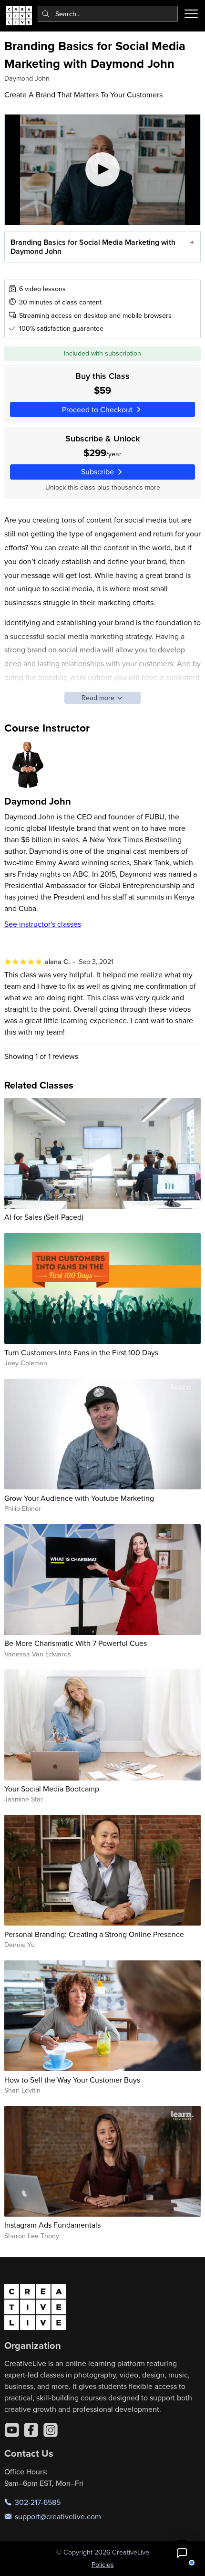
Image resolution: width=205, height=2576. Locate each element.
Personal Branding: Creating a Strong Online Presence (94, 1934)
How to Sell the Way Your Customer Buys (72, 2080)
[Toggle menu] (191, 14)
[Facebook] (31, 2430)
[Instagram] (51, 2430)
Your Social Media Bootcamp (52, 1789)
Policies (103, 2565)
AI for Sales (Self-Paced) (44, 1217)
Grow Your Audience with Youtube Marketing (79, 1498)
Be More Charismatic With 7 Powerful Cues (76, 1643)
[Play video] (103, 170)
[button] (182, 2553)
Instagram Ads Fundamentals (52, 2225)
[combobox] (108, 14)
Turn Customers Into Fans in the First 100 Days (81, 1352)
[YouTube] (12, 2430)
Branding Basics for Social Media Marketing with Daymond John (93, 247)
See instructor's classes (43, 924)
